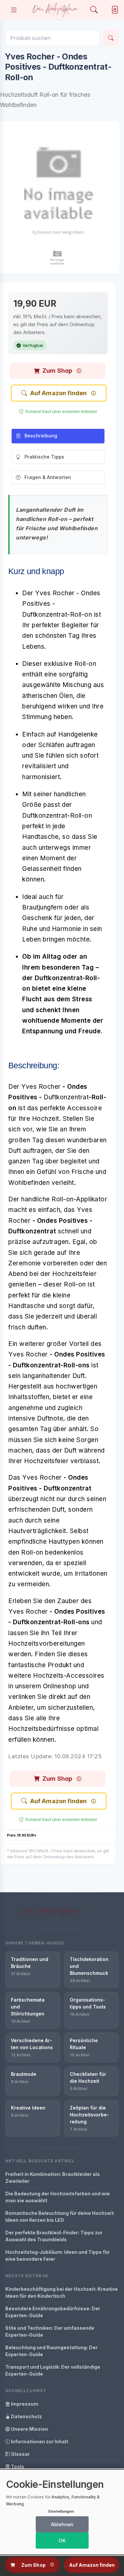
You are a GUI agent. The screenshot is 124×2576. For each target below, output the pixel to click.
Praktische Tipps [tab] (44, 457)
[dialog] (62, 2512)
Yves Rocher (41, 1087)
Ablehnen (62, 2524)
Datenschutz (26, 2416)
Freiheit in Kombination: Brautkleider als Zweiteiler (53, 2178)
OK (62, 2541)
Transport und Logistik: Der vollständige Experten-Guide (53, 2370)
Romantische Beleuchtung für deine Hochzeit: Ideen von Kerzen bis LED (60, 2216)
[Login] (114, 10)
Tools (17, 2467)
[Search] (94, 10)
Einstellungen (61, 2511)
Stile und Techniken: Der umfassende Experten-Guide (50, 2331)
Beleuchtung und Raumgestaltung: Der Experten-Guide (51, 2351)
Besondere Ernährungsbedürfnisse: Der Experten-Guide (53, 2312)
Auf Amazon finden (59, 393)
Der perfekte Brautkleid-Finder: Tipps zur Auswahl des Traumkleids (54, 2236)
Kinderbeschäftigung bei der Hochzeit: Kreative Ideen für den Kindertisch (62, 2292)
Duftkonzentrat (66, 1097)
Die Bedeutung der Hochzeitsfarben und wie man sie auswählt (58, 2197)
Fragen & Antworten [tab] (48, 477)
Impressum (24, 2404)
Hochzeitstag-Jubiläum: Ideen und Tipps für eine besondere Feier (58, 2255)
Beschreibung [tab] (41, 436)
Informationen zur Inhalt (39, 2441)
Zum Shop (57, 371)
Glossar (20, 2454)
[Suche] (111, 38)
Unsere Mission (29, 2429)
